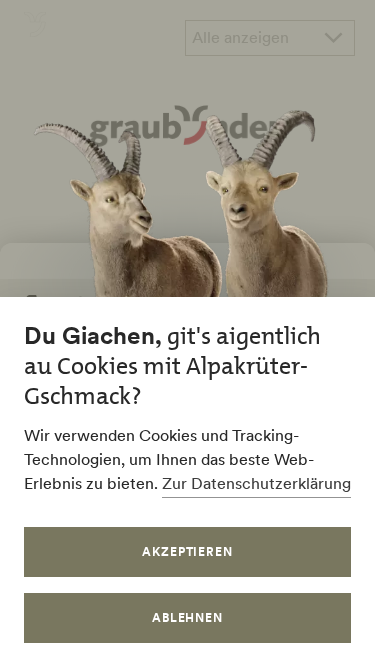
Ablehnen (188, 617)
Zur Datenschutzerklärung (256, 483)
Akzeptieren (188, 551)
